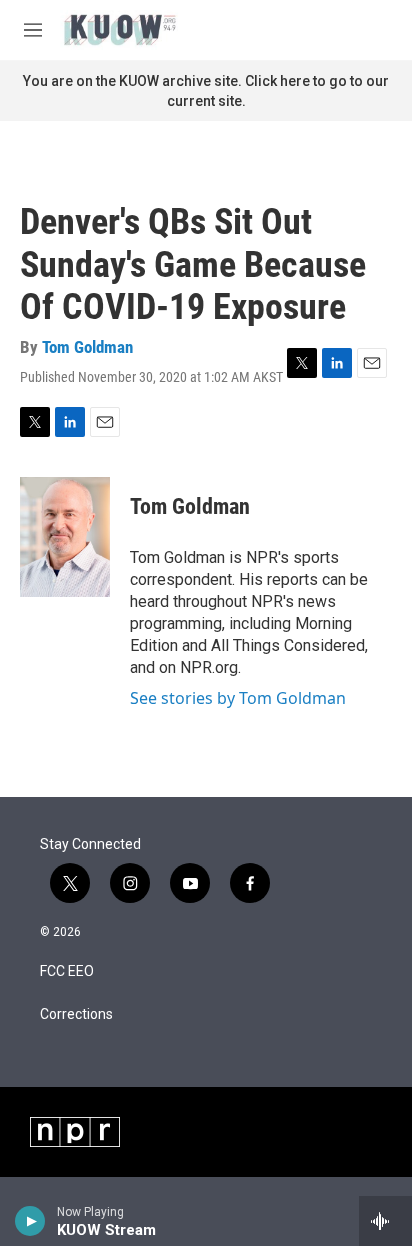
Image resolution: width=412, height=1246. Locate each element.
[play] (30, 1221)
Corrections (76, 1014)
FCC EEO (67, 971)
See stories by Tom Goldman (238, 698)
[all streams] (385, 1221)
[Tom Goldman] (65, 537)
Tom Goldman (87, 347)
